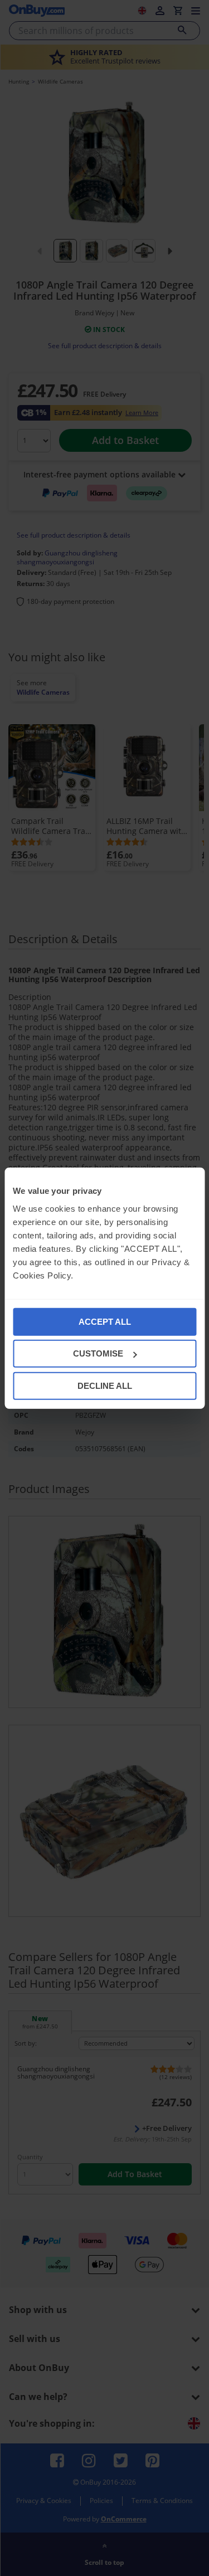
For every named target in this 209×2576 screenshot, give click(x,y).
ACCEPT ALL (105, 1321)
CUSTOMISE (98, 1353)
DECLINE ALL (105, 1385)
